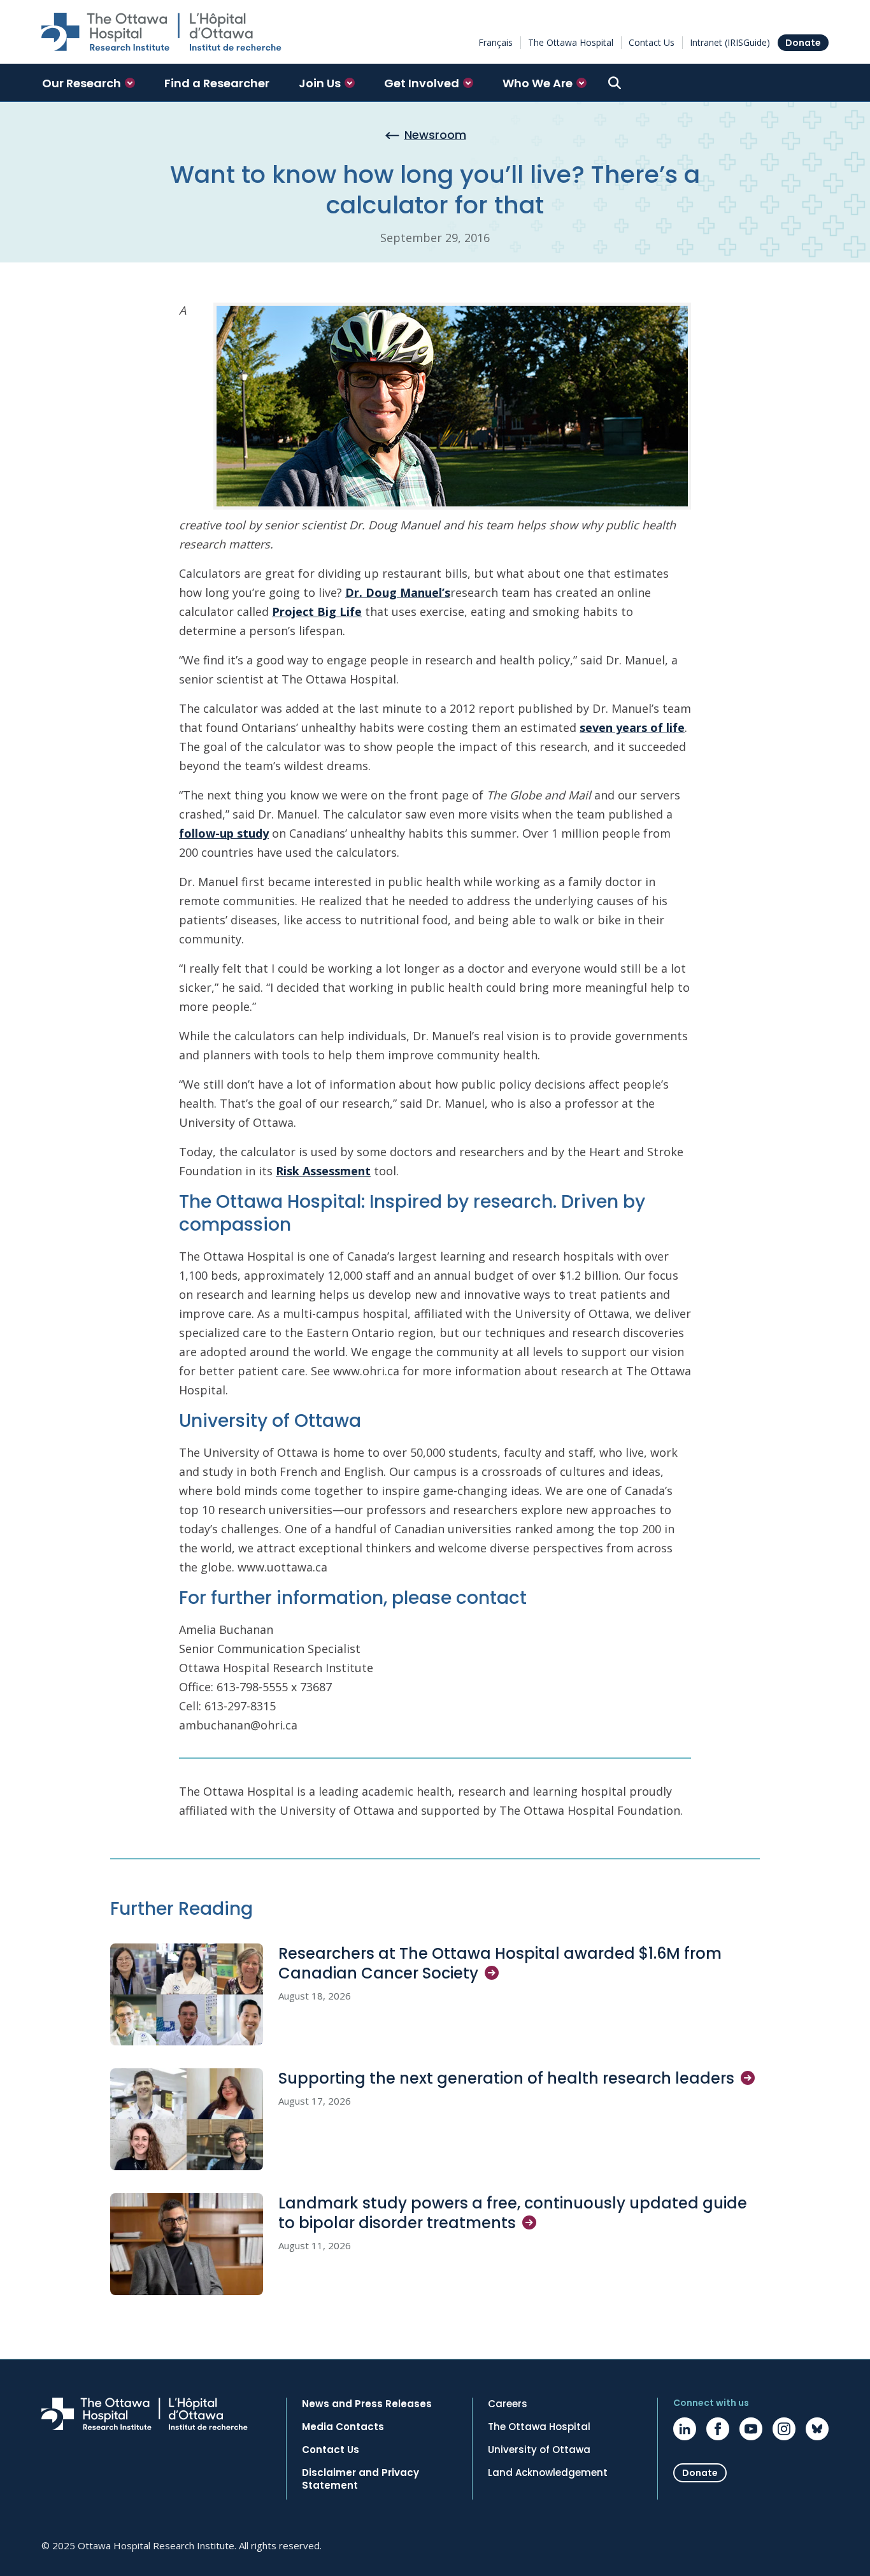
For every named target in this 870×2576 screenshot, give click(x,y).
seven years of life (632, 727)
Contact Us (652, 42)
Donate (803, 43)
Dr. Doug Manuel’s (398, 592)
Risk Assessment (323, 1171)
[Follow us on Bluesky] (817, 2429)
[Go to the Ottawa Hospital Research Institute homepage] (161, 32)
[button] (89, 83)
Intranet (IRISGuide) (730, 42)
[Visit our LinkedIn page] (685, 2429)
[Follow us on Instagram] (784, 2429)
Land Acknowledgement (548, 2473)
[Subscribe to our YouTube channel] (751, 2429)
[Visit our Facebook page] (718, 2429)
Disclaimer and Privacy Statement (360, 2479)
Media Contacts (343, 2427)
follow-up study (224, 833)
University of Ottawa (539, 2450)
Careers (508, 2404)
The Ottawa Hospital (571, 42)
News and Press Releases (367, 2404)
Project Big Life (317, 612)
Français (496, 42)
